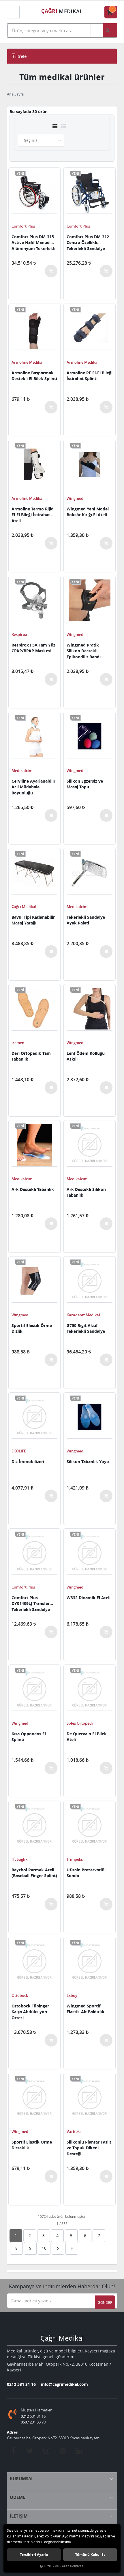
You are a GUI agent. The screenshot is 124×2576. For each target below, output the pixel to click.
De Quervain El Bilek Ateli (87, 1737)
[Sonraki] (58, 2248)
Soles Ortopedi (80, 1723)
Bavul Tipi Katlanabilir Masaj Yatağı (33, 920)
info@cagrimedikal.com (64, 2384)
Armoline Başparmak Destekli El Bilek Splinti (34, 376)
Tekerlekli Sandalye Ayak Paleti (86, 920)
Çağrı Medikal (24, 907)
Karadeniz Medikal (83, 1315)
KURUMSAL (22, 2479)
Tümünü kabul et (90, 2555)
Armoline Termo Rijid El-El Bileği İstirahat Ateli (33, 514)
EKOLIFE (19, 1451)
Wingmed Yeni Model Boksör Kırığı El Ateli (88, 512)
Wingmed (75, 498)
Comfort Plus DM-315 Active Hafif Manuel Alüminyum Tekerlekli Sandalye (33, 242)
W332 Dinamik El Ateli (89, 1598)
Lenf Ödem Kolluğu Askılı (86, 1056)
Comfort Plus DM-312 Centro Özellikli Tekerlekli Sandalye (88, 242)
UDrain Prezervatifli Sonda (86, 1873)
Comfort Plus (23, 226)
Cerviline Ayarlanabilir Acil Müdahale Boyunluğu (33, 787)
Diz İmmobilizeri (28, 1461)
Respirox (19, 634)
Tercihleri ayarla (34, 2555)
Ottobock (20, 1995)
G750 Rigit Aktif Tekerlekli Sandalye (86, 1328)
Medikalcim (22, 771)
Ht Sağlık (19, 1859)
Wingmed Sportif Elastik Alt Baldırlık (86, 2009)
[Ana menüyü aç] (13, 12)
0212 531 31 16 (21, 2384)
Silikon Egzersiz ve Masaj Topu (85, 784)
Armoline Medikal (28, 362)
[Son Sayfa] (72, 2248)
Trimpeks (75, 1859)
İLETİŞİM (19, 2516)
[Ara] (110, 30)
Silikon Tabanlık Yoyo (88, 1461)
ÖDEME (17, 2497)
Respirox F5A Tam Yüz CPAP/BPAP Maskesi (33, 648)
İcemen (18, 1043)
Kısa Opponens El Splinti (29, 1737)
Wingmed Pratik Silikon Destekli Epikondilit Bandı (84, 651)
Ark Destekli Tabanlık (33, 1189)
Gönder (105, 2302)
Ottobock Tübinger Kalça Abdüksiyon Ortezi (30, 2011)
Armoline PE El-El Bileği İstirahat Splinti (90, 376)
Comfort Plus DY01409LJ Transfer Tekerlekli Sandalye (31, 1603)
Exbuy (72, 1995)
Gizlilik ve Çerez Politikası (64, 2566)
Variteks (74, 2131)
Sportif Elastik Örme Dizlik (32, 1328)
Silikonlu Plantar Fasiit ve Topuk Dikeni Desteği (89, 2148)
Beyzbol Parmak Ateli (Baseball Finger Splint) (34, 1873)
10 (44, 2248)
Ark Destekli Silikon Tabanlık (86, 1192)
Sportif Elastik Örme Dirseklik (32, 2145)
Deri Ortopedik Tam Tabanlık (31, 1056)
